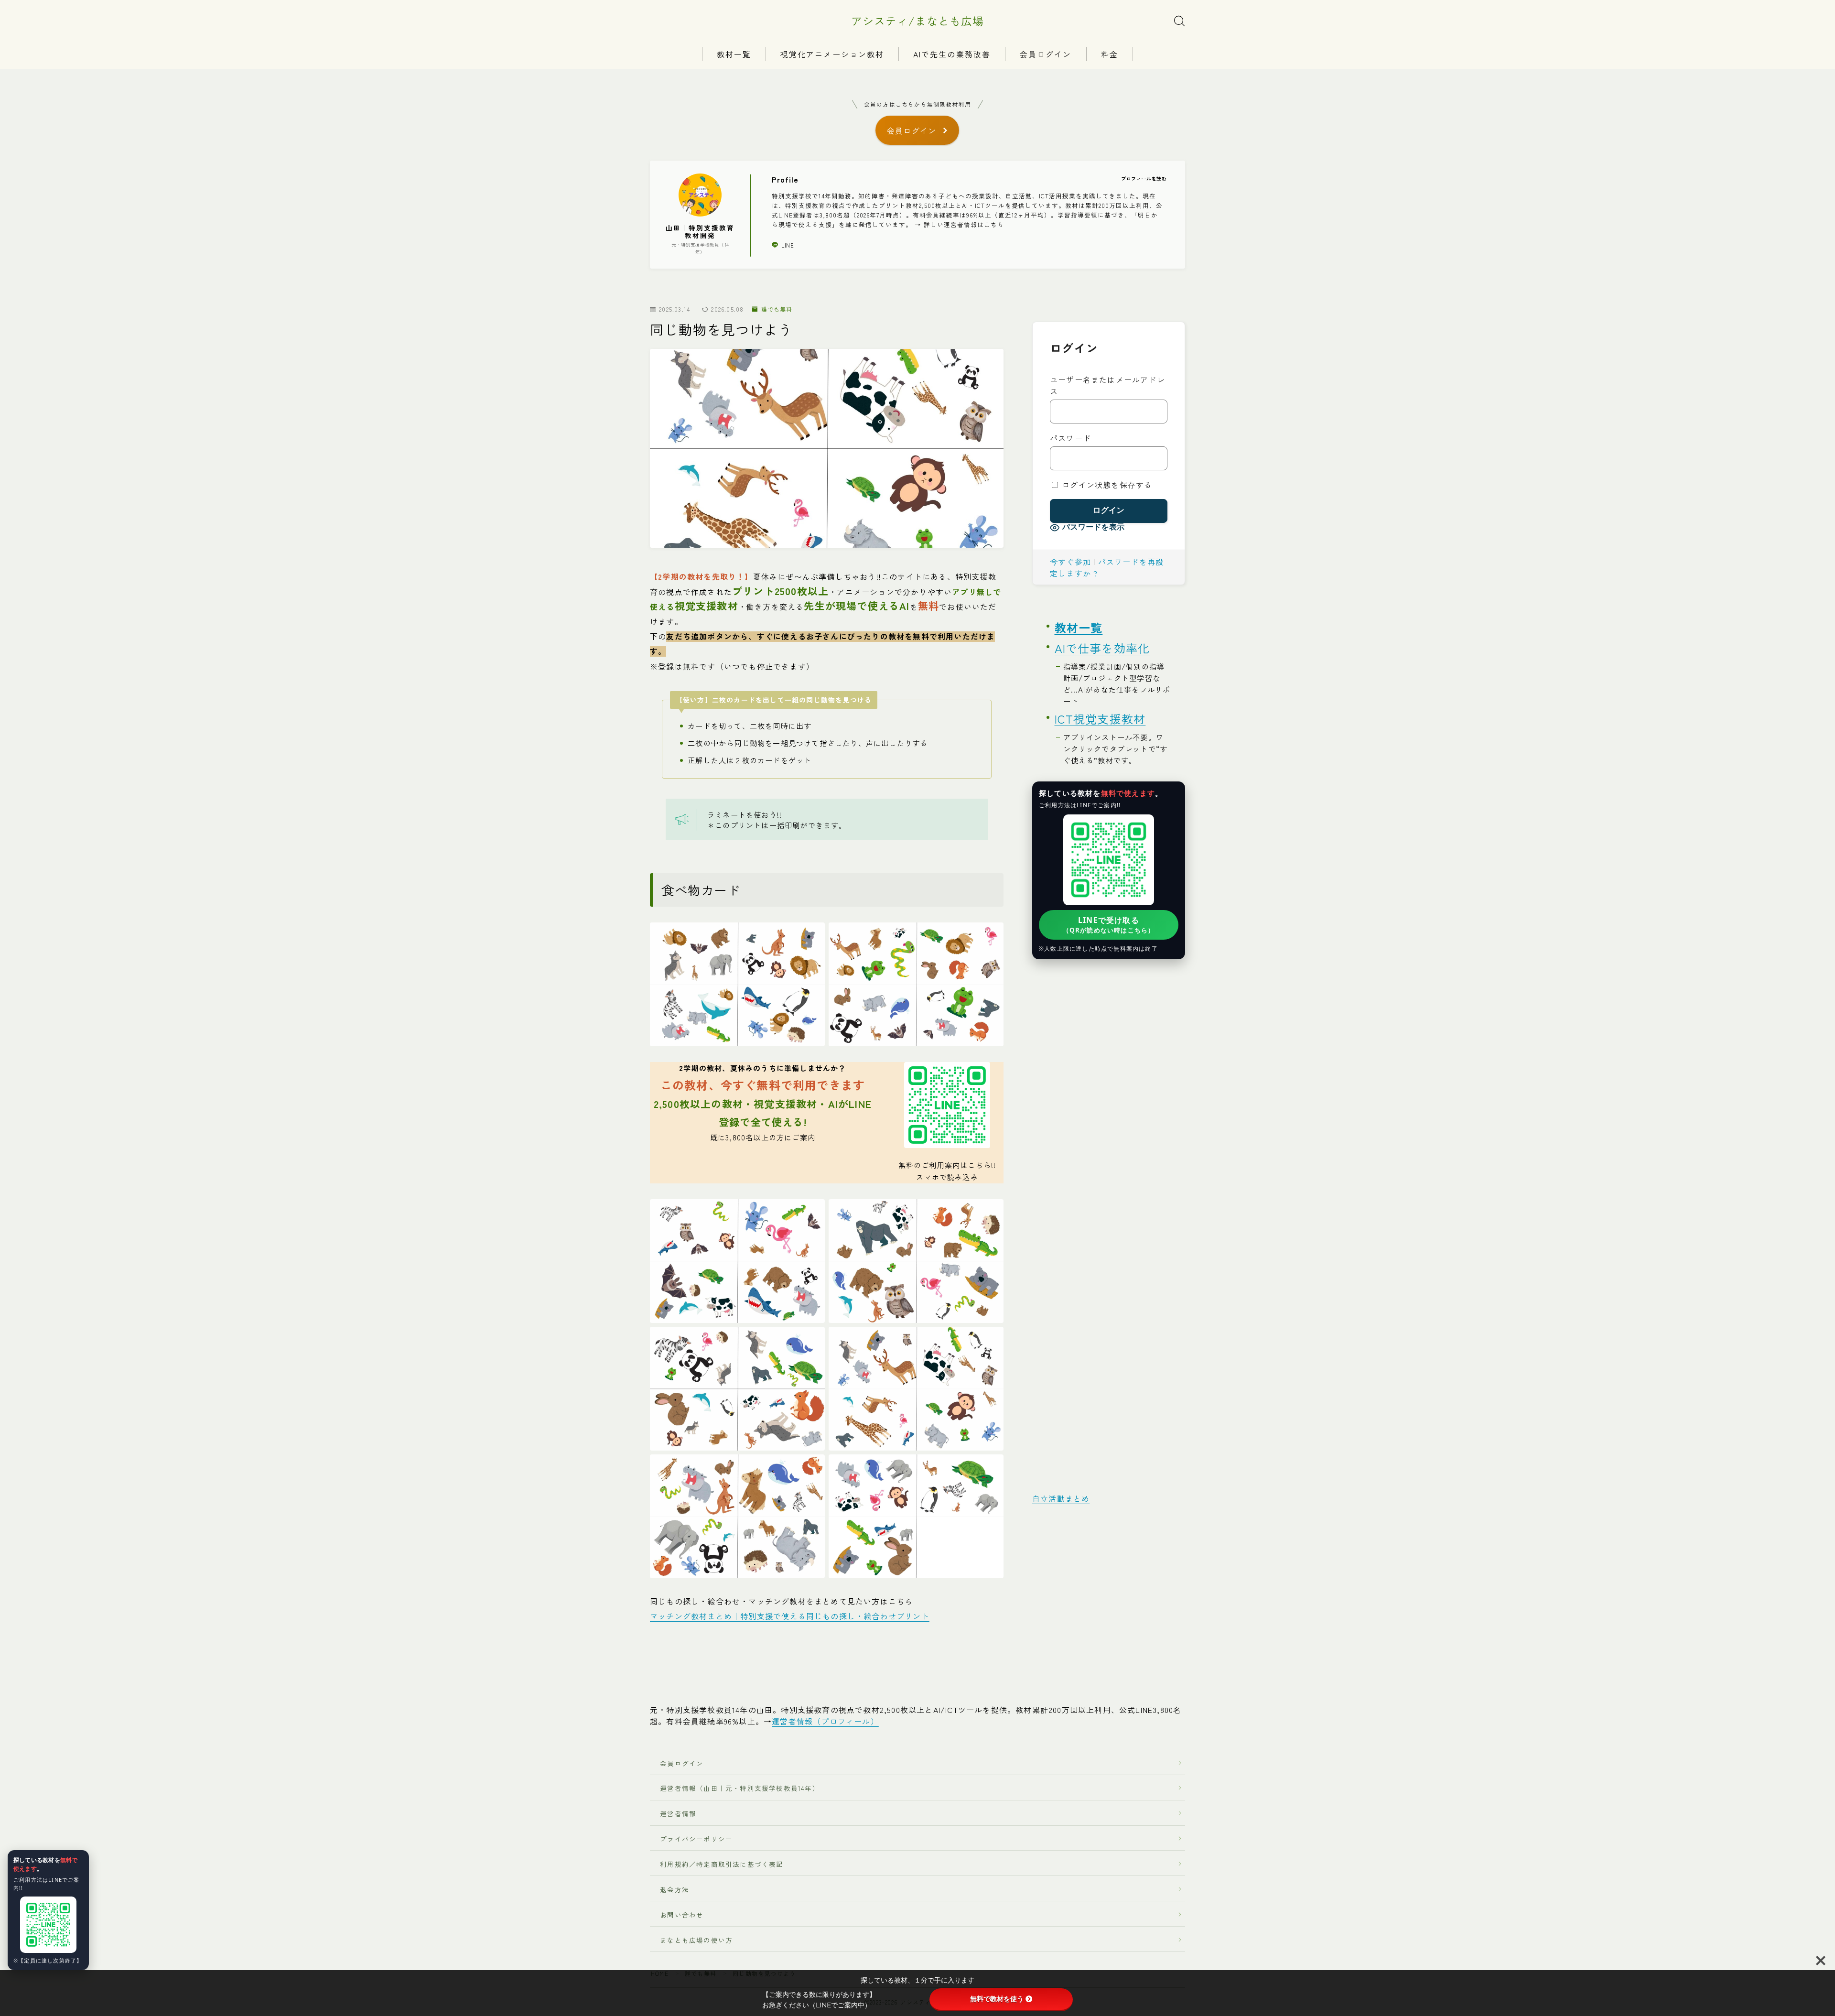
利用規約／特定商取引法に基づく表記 (722, 1864)
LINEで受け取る (1109, 925)
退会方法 (671, 1889)
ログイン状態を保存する (1106, 485)
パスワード (1070, 438)
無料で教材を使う (997, 1999)
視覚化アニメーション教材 (832, 54)
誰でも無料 (777, 309)
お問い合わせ (682, 1915)
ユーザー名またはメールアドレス (1107, 385)
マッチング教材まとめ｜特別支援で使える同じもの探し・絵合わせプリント (790, 1616)
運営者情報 (678, 1813)
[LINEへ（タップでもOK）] (48, 1925)
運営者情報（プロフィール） (825, 1721)
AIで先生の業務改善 (952, 54)
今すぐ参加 (1070, 562)
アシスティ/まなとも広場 (917, 21)
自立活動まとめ (1061, 1498)
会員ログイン (1046, 54)
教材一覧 (734, 54)
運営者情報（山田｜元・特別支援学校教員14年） (736, 1788)
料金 (1110, 54)
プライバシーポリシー (696, 1839)
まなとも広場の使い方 (693, 1940)
